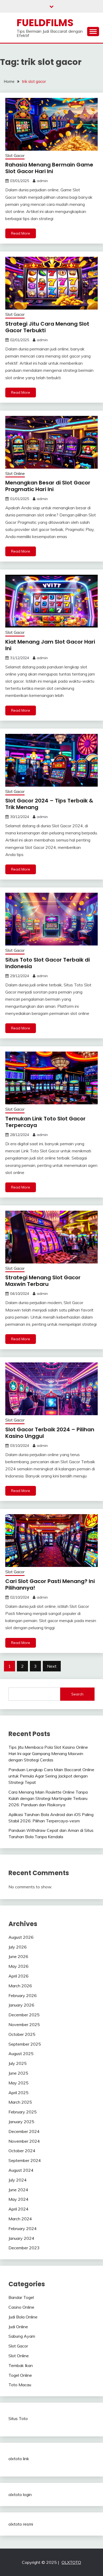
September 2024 (25, 2160)
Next (52, 1666)
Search (77, 1694)
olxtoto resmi (21, 2524)
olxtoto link (19, 2459)
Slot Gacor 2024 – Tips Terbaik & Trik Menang (49, 804)
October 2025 (22, 2034)
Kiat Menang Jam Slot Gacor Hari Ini (50, 645)
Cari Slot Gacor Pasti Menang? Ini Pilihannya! (50, 1584)
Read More (21, 233)
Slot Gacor (15, 156)
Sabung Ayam (22, 2336)
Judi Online (18, 2327)
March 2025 (20, 2102)
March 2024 (20, 2219)
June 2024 (18, 2190)
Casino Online (21, 2307)
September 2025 (25, 2044)
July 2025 (18, 2063)
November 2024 (24, 2141)
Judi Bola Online (23, 2317)
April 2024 (18, 2209)
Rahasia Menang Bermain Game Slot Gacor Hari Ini (49, 168)
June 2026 (18, 1956)
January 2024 (21, 2238)
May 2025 (18, 2083)
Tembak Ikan (21, 2365)
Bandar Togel (21, 2297)
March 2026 (20, 1986)
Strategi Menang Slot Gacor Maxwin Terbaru (43, 1281)
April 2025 (18, 2093)
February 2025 (23, 2112)
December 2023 (24, 2248)
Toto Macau (20, 2385)
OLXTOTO (71, 2562)
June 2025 (18, 2073)
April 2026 (18, 1976)
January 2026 (21, 2005)
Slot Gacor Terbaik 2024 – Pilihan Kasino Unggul (50, 1433)
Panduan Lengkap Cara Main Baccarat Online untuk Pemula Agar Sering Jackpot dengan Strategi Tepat (51, 1776)
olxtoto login (20, 2494)
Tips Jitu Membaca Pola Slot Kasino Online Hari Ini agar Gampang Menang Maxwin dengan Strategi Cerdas (48, 1753)
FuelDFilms (45, 23)
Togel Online (20, 2375)
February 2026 (23, 1995)
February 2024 (23, 2228)
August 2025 (21, 2054)
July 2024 (18, 2180)
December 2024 (24, 2131)
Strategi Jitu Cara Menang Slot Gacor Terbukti (47, 327)
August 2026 (21, 1937)
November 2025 (24, 2024)
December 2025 (24, 2015)
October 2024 (22, 2151)
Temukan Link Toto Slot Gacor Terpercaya (45, 1122)
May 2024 (18, 2199)
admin (42, 181)
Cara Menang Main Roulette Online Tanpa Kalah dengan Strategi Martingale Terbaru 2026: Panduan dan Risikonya (48, 1798)
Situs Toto (18, 2418)
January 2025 (21, 2122)
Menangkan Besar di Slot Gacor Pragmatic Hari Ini (48, 486)
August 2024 (21, 2170)
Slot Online (15, 474)
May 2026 (18, 1966)
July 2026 (18, 1947)
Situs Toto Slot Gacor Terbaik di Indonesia (48, 963)
